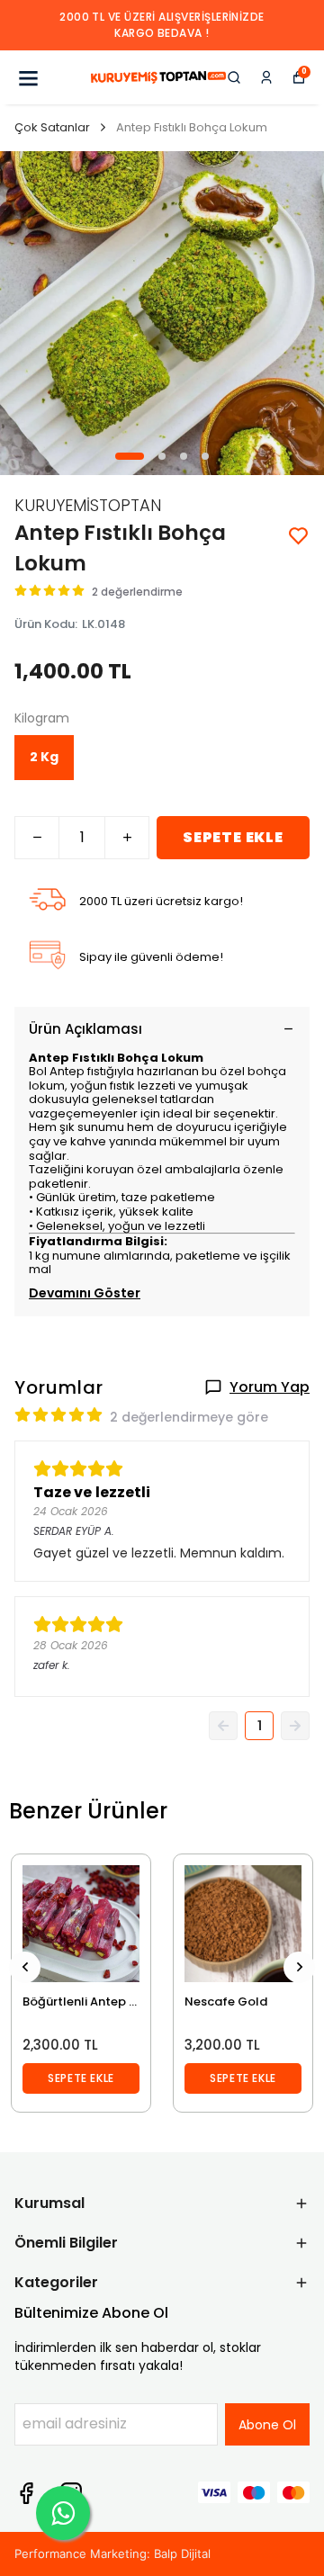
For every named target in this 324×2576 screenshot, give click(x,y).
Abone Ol (267, 2425)
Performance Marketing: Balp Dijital (112, 2554)
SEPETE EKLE (233, 837)
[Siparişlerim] (266, 77)
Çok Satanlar (52, 127)
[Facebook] (26, 2493)
